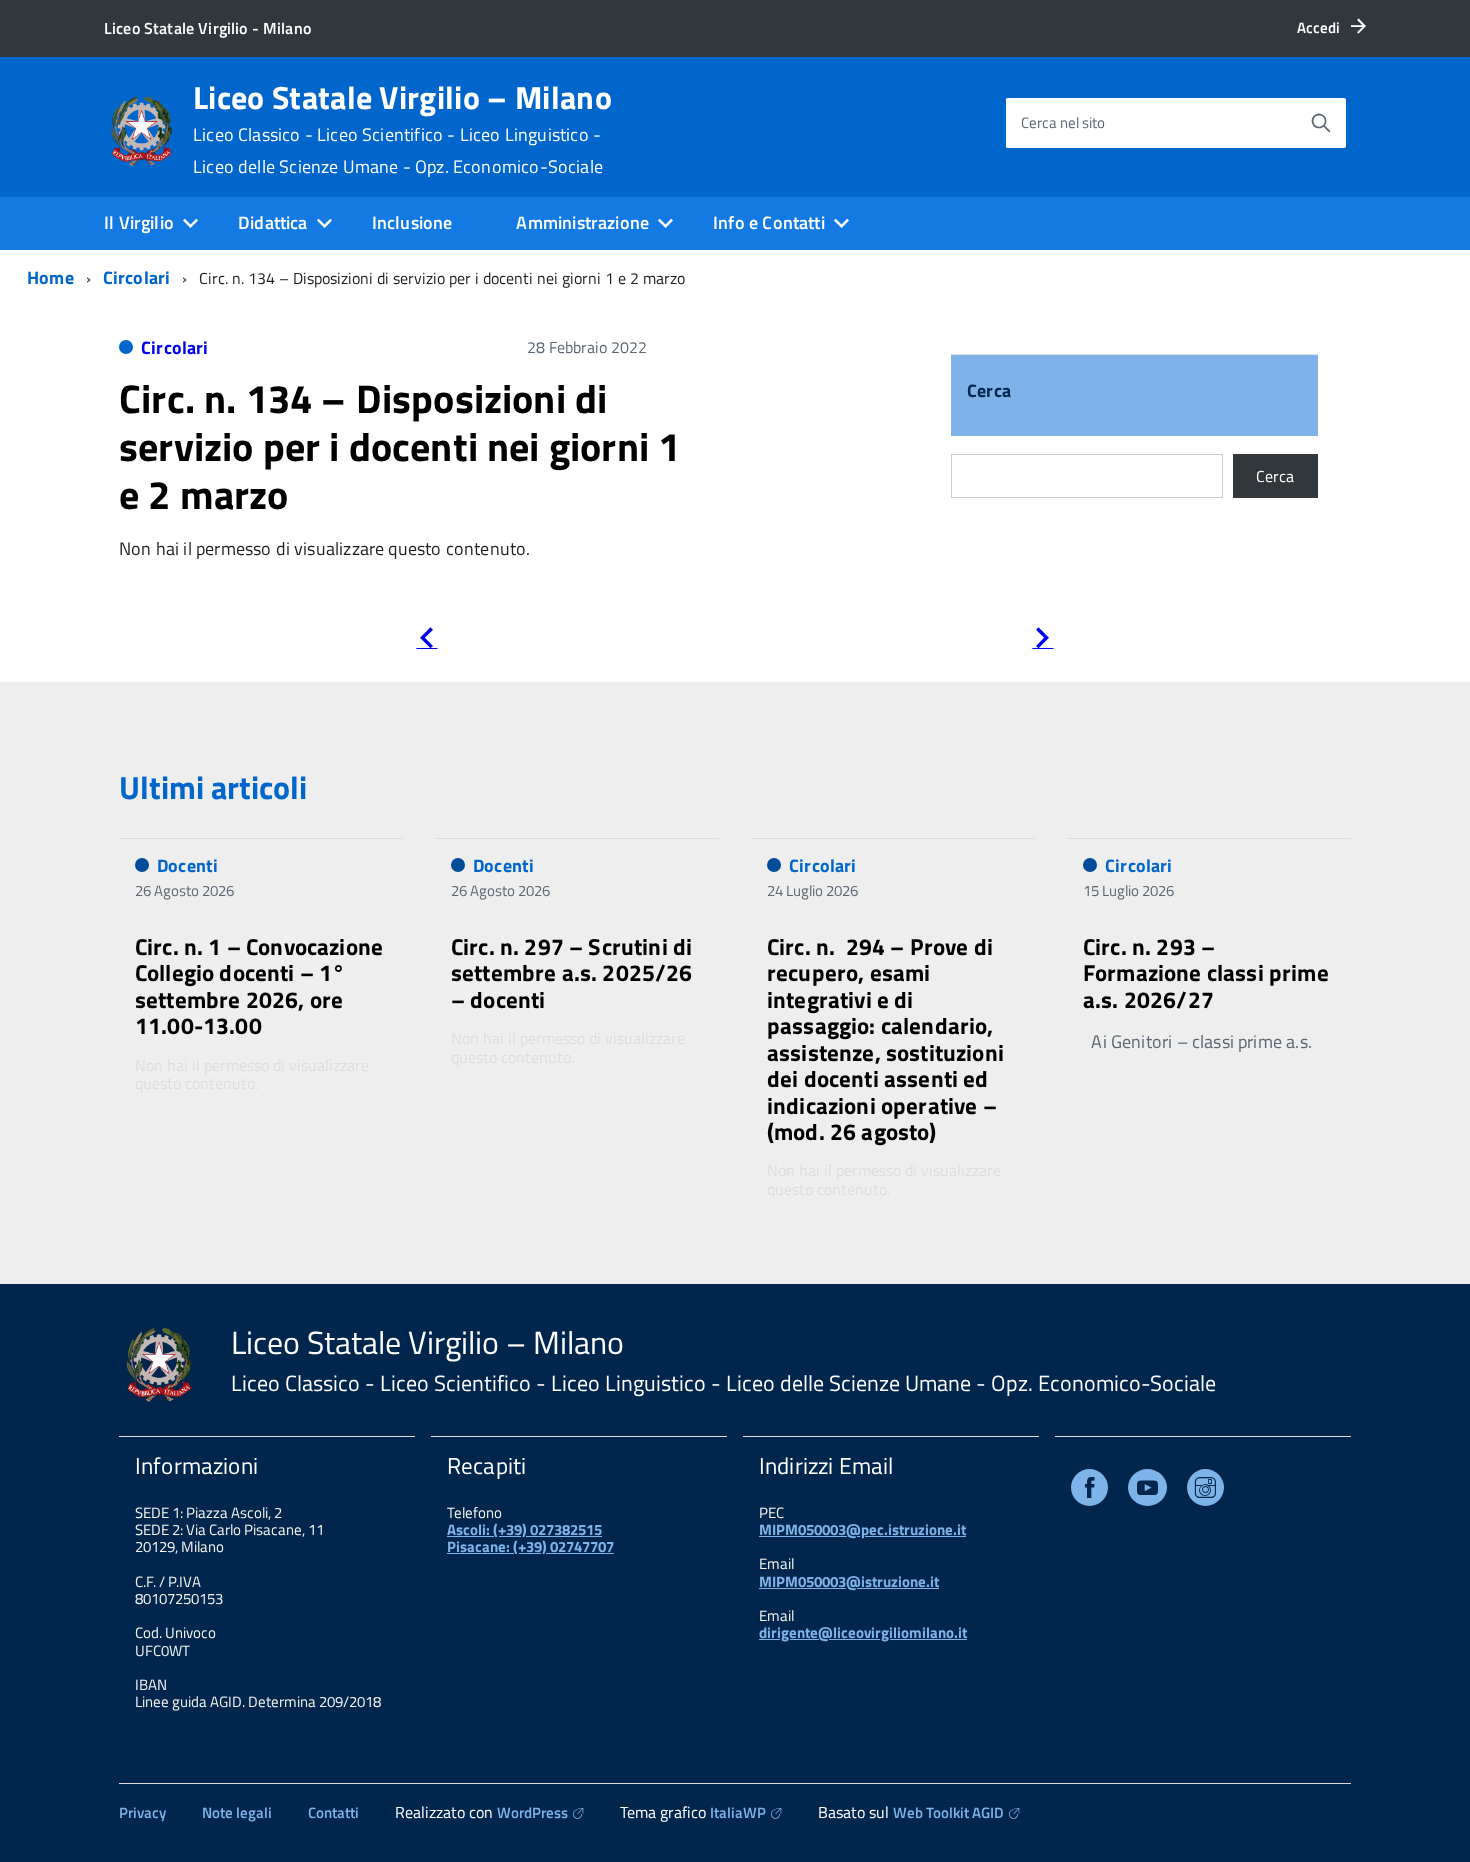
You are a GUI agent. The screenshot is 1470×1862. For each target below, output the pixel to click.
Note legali (237, 1812)
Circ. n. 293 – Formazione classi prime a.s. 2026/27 (1206, 973)
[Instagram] (1205, 1491)
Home (50, 277)
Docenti (187, 865)
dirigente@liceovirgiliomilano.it (863, 1632)
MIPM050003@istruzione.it (849, 1581)
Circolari (137, 277)
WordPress (532, 1812)
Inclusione (412, 222)
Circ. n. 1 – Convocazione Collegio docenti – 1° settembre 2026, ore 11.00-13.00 (259, 986)
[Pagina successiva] (1042, 641)
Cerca (989, 392)
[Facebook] (1089, 1491)
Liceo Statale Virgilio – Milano (402, 129)
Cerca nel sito (1063, 122)
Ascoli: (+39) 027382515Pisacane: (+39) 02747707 (530, 1538)
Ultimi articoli (213, 787)
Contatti (333, 1812)
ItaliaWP (738, 1812)
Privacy (142, 1812)
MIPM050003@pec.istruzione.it (862, 1529)
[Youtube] (1147, 1491)
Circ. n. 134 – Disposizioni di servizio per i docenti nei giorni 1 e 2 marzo (399, 446)
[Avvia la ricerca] (1321, 123)
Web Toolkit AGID (948, 1812)
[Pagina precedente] (426, 641)
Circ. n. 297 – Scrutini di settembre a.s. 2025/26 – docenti (572, 973)
